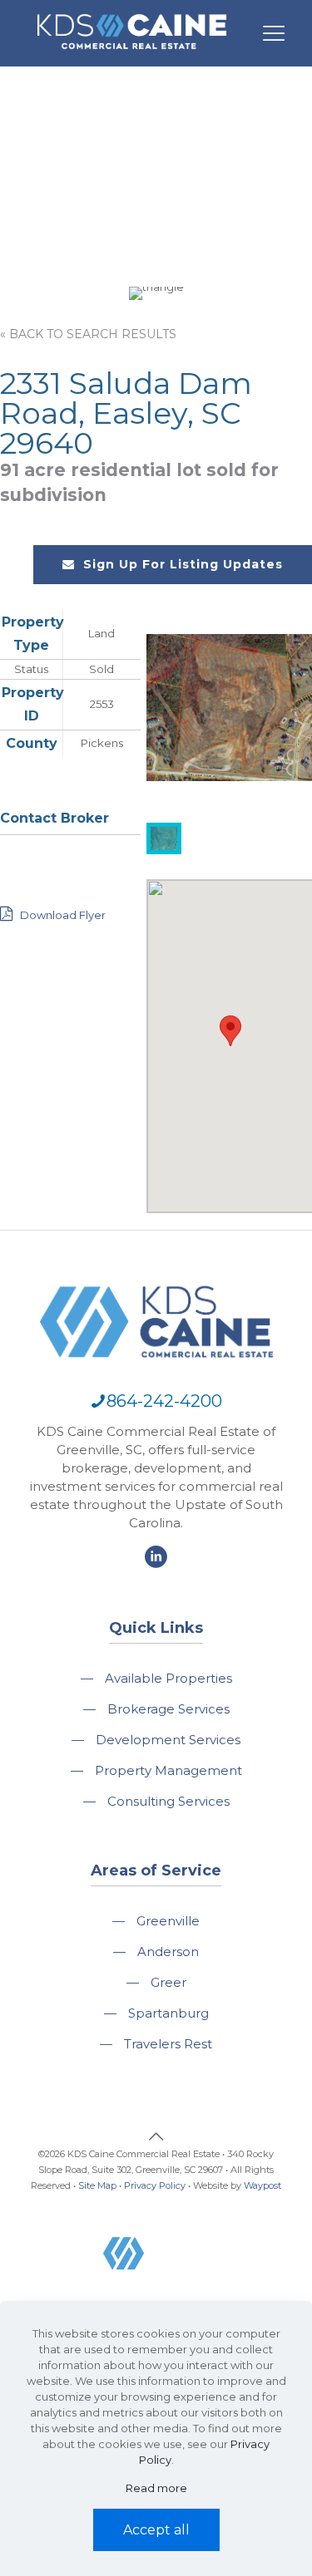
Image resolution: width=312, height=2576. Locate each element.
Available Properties (168, 1678)
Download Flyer (62, 915)
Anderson (168, 1952)
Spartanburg (168, 2013)
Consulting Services (168, 1801)
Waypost (262, 2185)
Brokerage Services (168, 1709)
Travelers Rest (168, 2044)
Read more (156, 2488)
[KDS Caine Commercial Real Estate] (132, 57)
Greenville (168, 1921)
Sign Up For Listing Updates (183, 564)
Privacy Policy (155, 2185)
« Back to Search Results (88, 334)
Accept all (156, 2530)
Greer (168, 1982)
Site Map (97, 2185)
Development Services (168, 1740)
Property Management (168, 1770)
